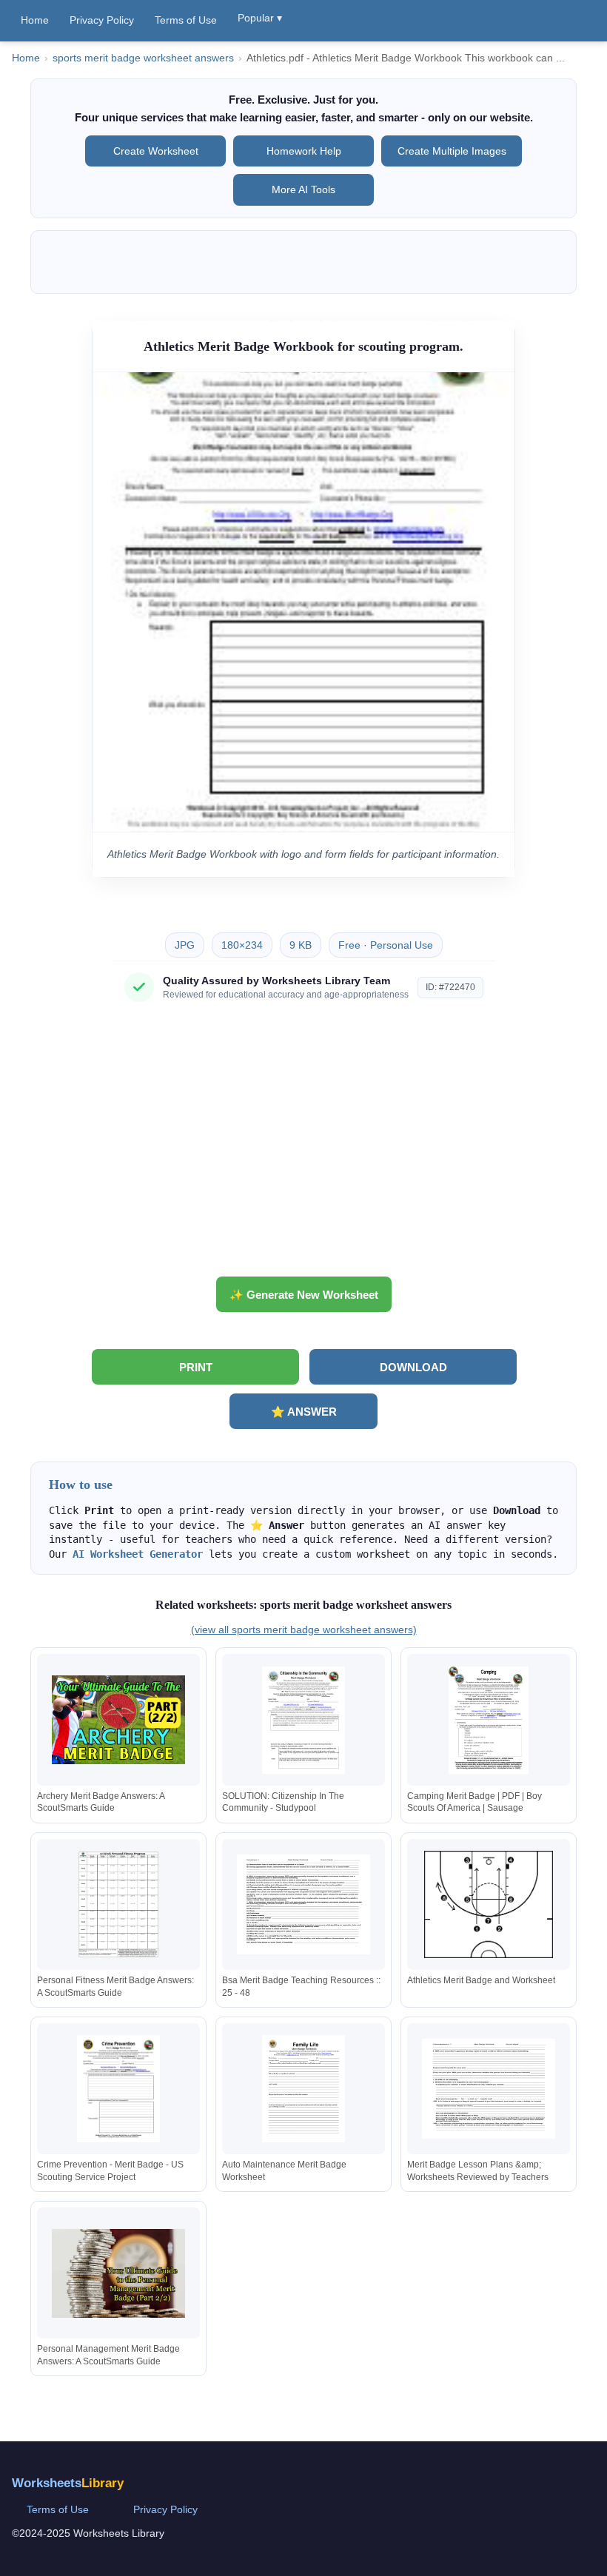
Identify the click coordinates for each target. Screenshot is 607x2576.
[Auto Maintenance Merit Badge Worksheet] (303, 2089)
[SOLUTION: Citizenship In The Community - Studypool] (303, 1720)
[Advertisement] (303, 1145)
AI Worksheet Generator (138, 1554)
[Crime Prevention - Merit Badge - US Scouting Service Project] (118, 2089)
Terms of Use (186, 20)
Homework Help (304, 151)
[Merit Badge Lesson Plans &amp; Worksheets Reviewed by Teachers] (489, 2089)
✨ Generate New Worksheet (304, 1295)
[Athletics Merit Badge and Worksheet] (489, 1904)
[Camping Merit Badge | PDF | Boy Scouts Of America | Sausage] (489, 1720)
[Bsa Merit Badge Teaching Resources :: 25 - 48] (303, 1904)
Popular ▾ (260, 18)
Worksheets (68, 2483)
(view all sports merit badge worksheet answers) (304, 1630)
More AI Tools (303, 189)
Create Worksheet (156, 151)
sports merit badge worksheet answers (143, 58)
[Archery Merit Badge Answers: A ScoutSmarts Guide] (118, 1720)
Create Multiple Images (452, 151)
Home (35, 20)
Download (413, 1367)
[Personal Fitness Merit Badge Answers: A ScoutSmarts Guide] (118, 1904)
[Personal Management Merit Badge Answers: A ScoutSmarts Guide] (118, 2273)
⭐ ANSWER (304, 1412)
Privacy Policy (102, 20)
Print (196, 1367)
